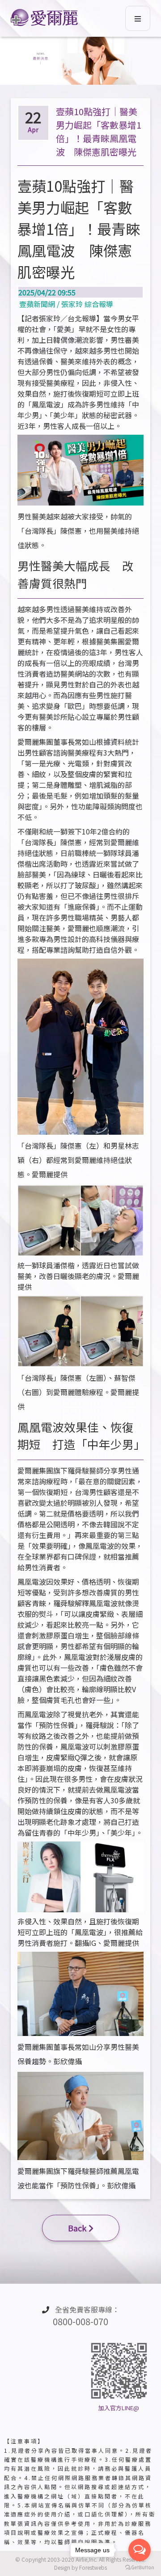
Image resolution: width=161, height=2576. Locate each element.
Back (77, 2228)
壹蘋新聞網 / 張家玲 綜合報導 (65, 298)
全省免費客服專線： (86, 2316)
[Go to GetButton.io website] (140, 2567)
